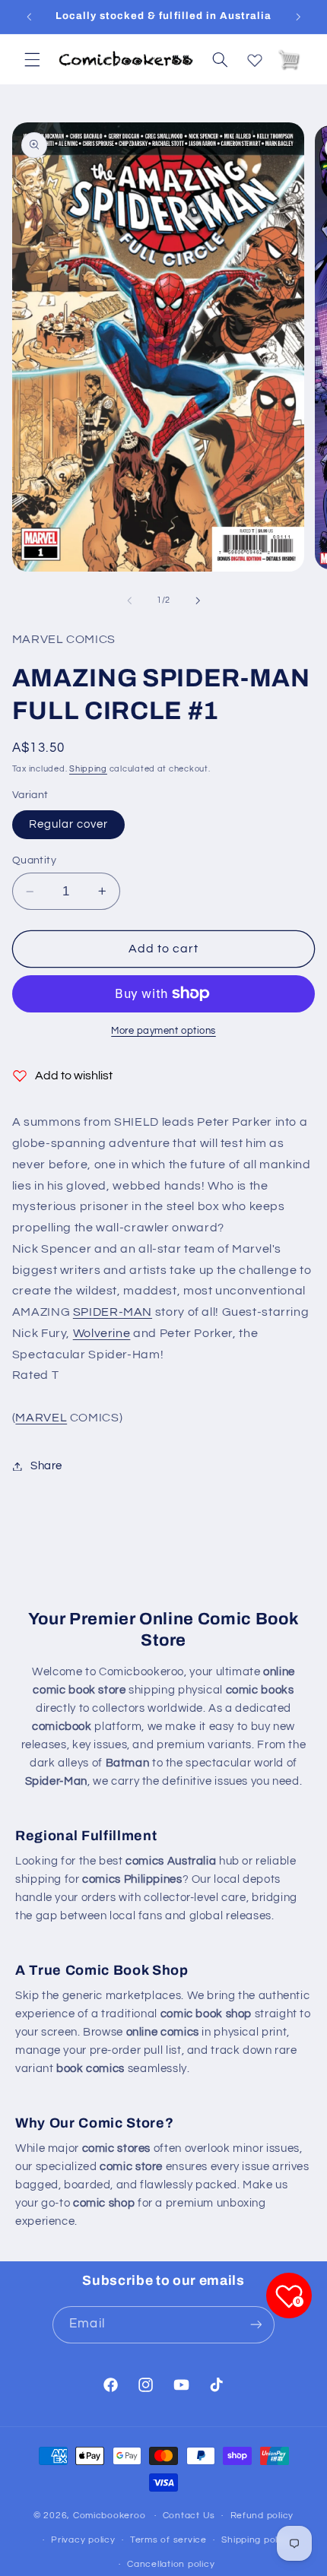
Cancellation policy (171, 2564)
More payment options (163, 1031)
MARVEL (41, 1418)
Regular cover (69, 824)
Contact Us (189, 2516)
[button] (32, 59)
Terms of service (168, 2540)
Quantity (34, 860)
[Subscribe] (256, 2325)
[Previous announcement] (29, 17)
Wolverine (102, 1333)
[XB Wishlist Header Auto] (255, 57)
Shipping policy (256, 2540)
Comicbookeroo (110, 2516)
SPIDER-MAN (113, 1312)
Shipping (88, 769)
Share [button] (46, 1466)
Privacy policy (83, 2540)
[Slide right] (198, 600)
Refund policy (262, 2516)
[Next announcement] (298, 17)
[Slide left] (129, 600)
